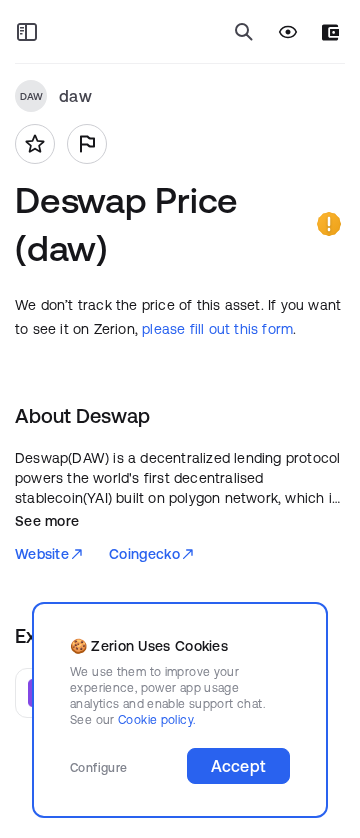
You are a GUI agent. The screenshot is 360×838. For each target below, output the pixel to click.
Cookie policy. (156, 719)
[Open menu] (27, 32)
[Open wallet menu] (330, 32)
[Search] (244, 32)
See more (47, 521)
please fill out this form (217, 329)
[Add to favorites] (35, 144)
